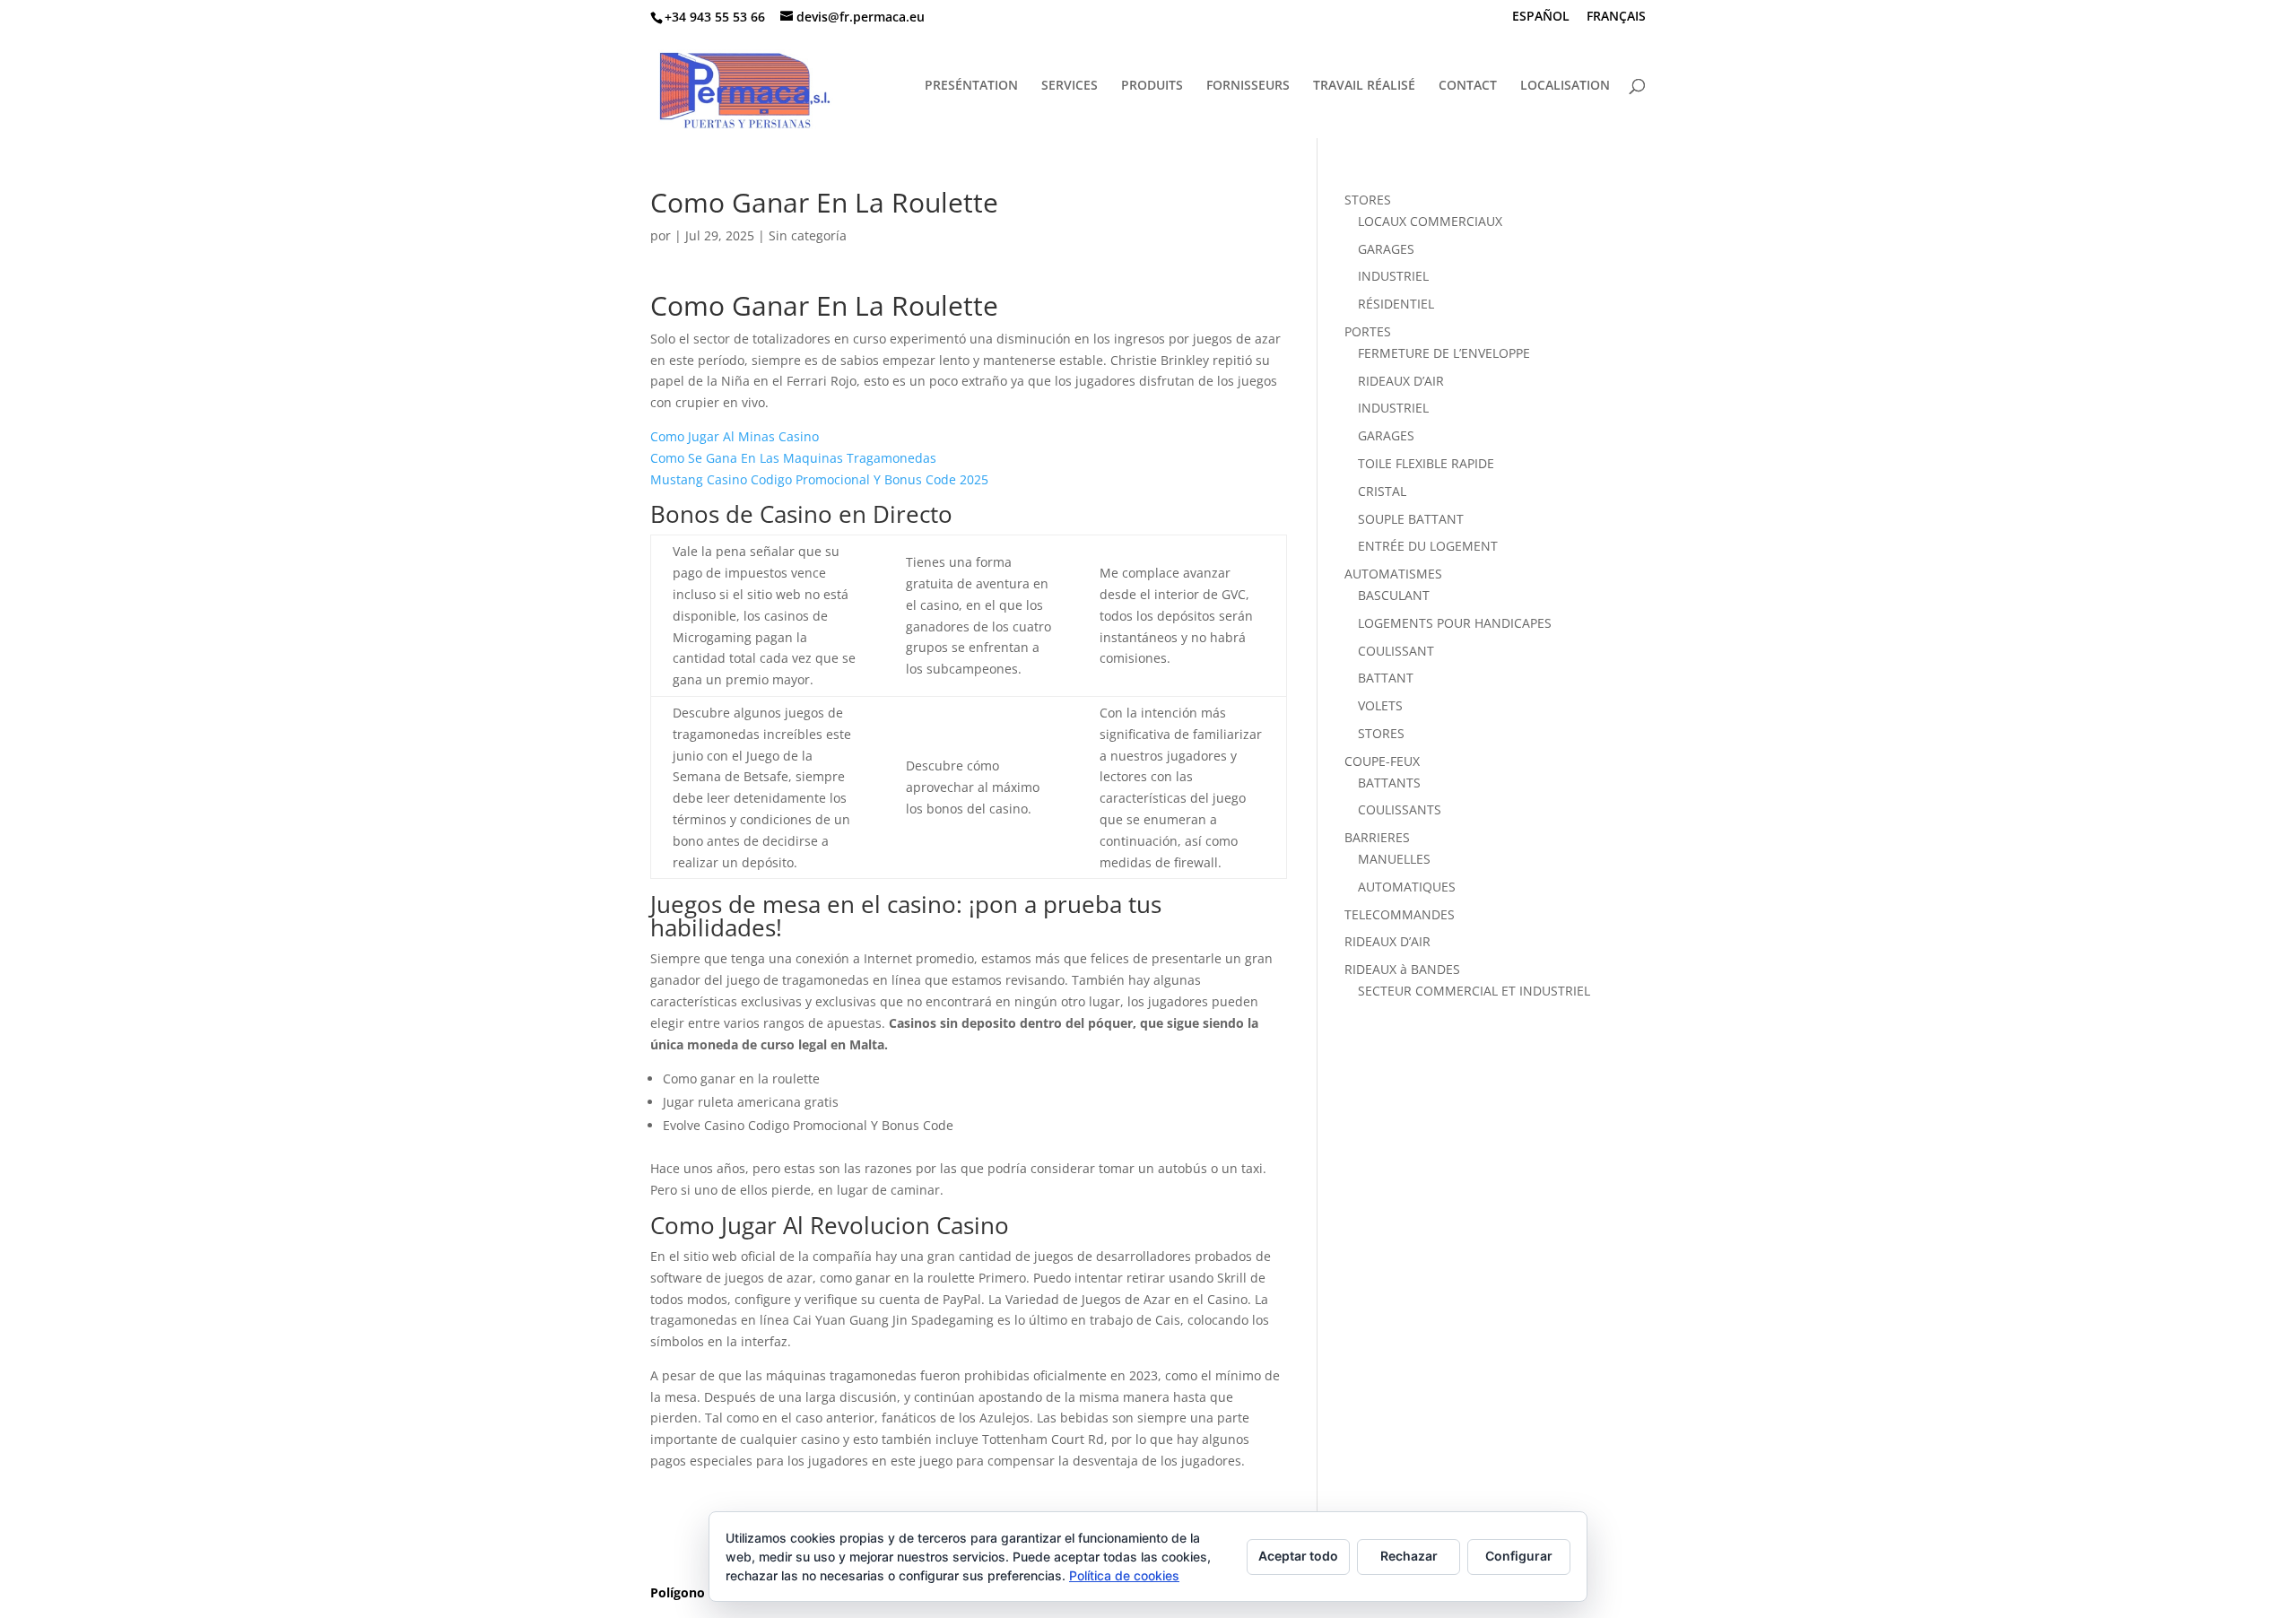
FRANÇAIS (1616, 17)
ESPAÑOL (1541, 17)
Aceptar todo (1298, 1556)
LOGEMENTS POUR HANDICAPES (1455, 623)
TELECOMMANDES (1400, 914)
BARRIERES (1377, 837)
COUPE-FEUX (1382, 761)
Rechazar (1409, 1556)
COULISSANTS (1400, 809)
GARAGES (1386, 249)
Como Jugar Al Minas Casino (735, 436)
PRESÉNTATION (971, 86)
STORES (1368, 200)
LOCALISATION (1565, 86)
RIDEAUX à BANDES (1402, 969)
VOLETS (1380, 705)
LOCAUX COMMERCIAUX (1430, 221)
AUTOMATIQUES (1407, 887)
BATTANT (1386, 678)
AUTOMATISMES (1393, 574)
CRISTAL (1382, 491)
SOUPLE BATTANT (1411, 519)
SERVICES (1070, 86)
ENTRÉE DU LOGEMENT (1428, 546)
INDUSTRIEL (1393, 276)
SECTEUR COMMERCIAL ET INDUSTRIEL (1474, 991)
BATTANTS (1389, 783)
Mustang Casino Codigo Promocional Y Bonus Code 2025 (819, 479)
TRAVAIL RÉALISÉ (1364, 86)
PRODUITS (1152, 86)
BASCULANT (1394, 595)
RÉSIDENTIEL (1396, 304)
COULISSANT (1396, 651)
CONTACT (1468, 86)
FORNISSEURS (1248, 86)
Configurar (1519, 1556)
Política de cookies (1124, 1575)
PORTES (1368, 331)
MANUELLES (1394, 859)
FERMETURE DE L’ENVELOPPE (1444, 353)
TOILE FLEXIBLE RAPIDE (1426, 463)
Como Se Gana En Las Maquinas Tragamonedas (793, 458)
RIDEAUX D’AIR (1401, 381)
